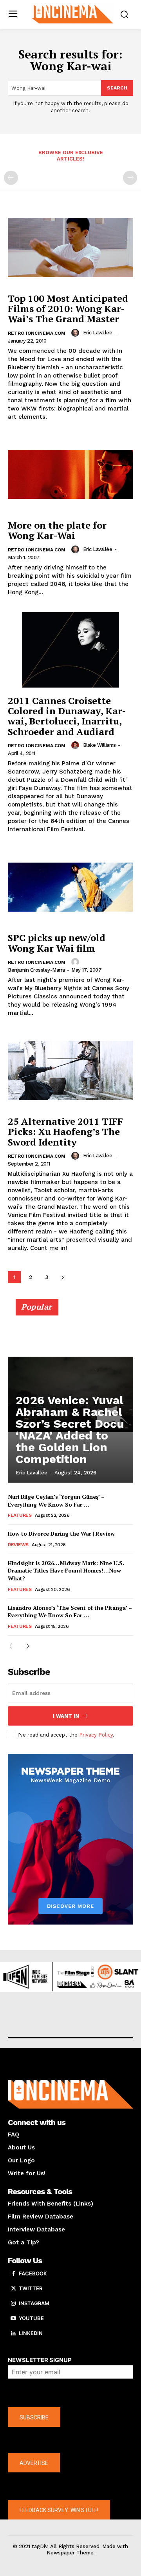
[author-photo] (76, 333)
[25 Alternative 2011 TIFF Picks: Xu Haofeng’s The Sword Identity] (70, 1071)
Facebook (33, 2273)
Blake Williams (99, 745)
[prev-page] (11, 178)
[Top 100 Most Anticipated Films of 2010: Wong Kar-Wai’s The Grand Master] (70, 248)
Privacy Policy (96, 1735)
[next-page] (62, 1277)
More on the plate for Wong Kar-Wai (57, 530)
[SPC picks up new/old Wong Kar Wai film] (70, 887)
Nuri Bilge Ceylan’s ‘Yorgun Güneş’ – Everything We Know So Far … (56, 1501)
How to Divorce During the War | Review (61, 1533)
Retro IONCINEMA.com (37, 333)
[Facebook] (13, 2274)
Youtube (31, 2318)
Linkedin (31, 2333)
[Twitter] (13, 2289)
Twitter (31, 2288)
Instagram (34, 2303)
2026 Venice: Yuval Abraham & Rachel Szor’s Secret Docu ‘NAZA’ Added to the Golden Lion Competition (70, 1429)
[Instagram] (13, 2304)
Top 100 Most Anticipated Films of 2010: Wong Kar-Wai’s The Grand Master (68, 309)
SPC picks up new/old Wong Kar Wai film (57, 943)
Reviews (18, 1545)
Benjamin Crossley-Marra (36, 970)
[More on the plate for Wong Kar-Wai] (70, 474)
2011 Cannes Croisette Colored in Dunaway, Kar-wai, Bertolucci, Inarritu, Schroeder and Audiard (67, 716)
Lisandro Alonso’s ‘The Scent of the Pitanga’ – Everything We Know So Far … (70, 1612)
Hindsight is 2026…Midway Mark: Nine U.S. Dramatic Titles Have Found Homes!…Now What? (66, 1571)
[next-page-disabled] (130, 178)
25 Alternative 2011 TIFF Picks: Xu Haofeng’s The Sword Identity (65, 1132)
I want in (66, 1716)
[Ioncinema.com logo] (72, 14)
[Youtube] (13, 2319)
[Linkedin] (13, 2333)
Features (20, 1515)
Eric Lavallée (98, 333)
